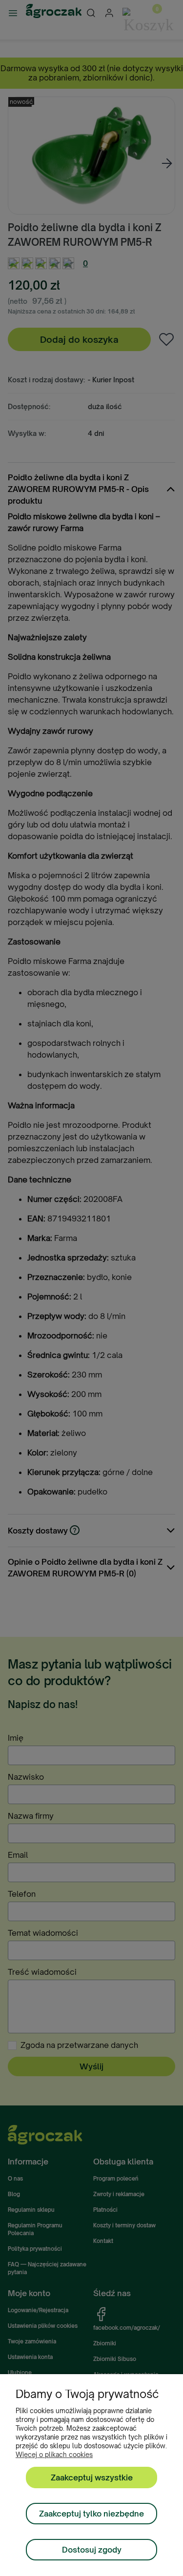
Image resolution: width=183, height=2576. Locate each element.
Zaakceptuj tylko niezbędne (91, 2514)
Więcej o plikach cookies (54, 2455)
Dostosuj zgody (92, 2550)
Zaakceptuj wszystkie (92, 2478)
